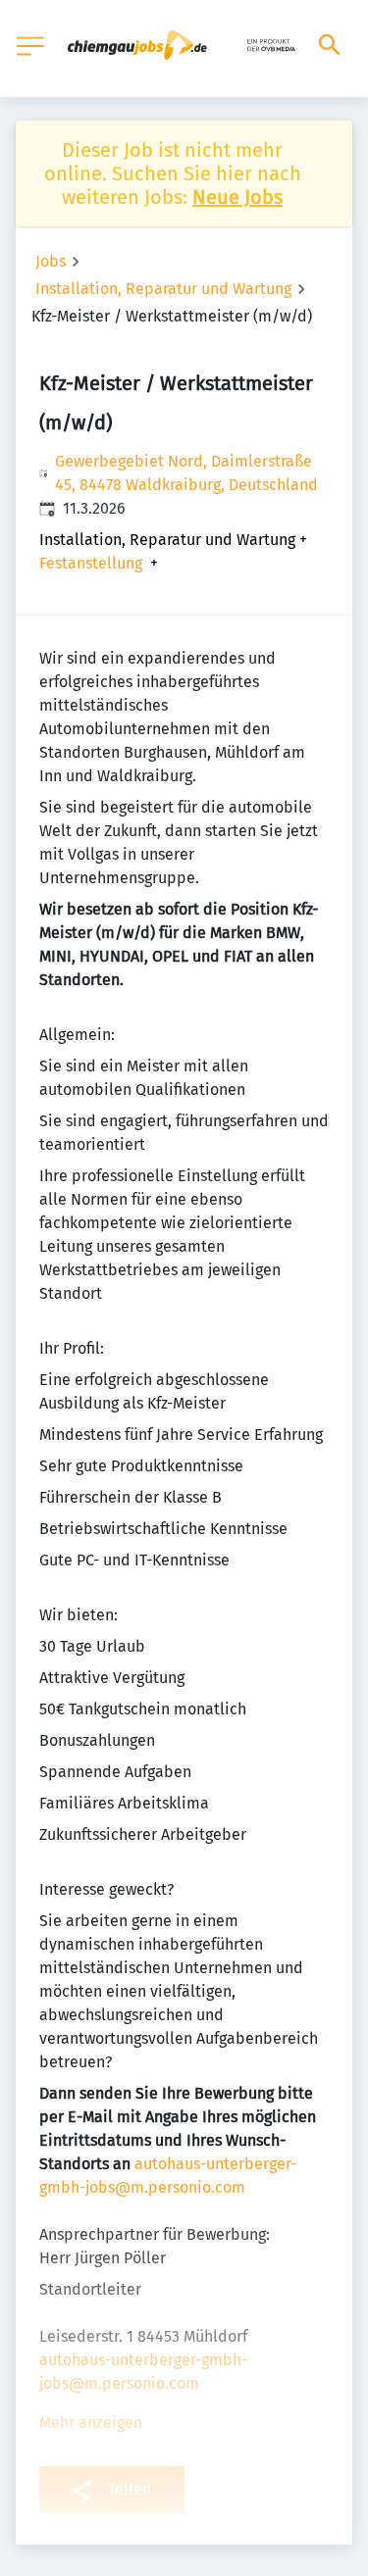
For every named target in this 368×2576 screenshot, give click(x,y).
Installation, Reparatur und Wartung (163, 289)
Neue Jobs (237, 197)
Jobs (51, 261)
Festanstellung (91, 564)
